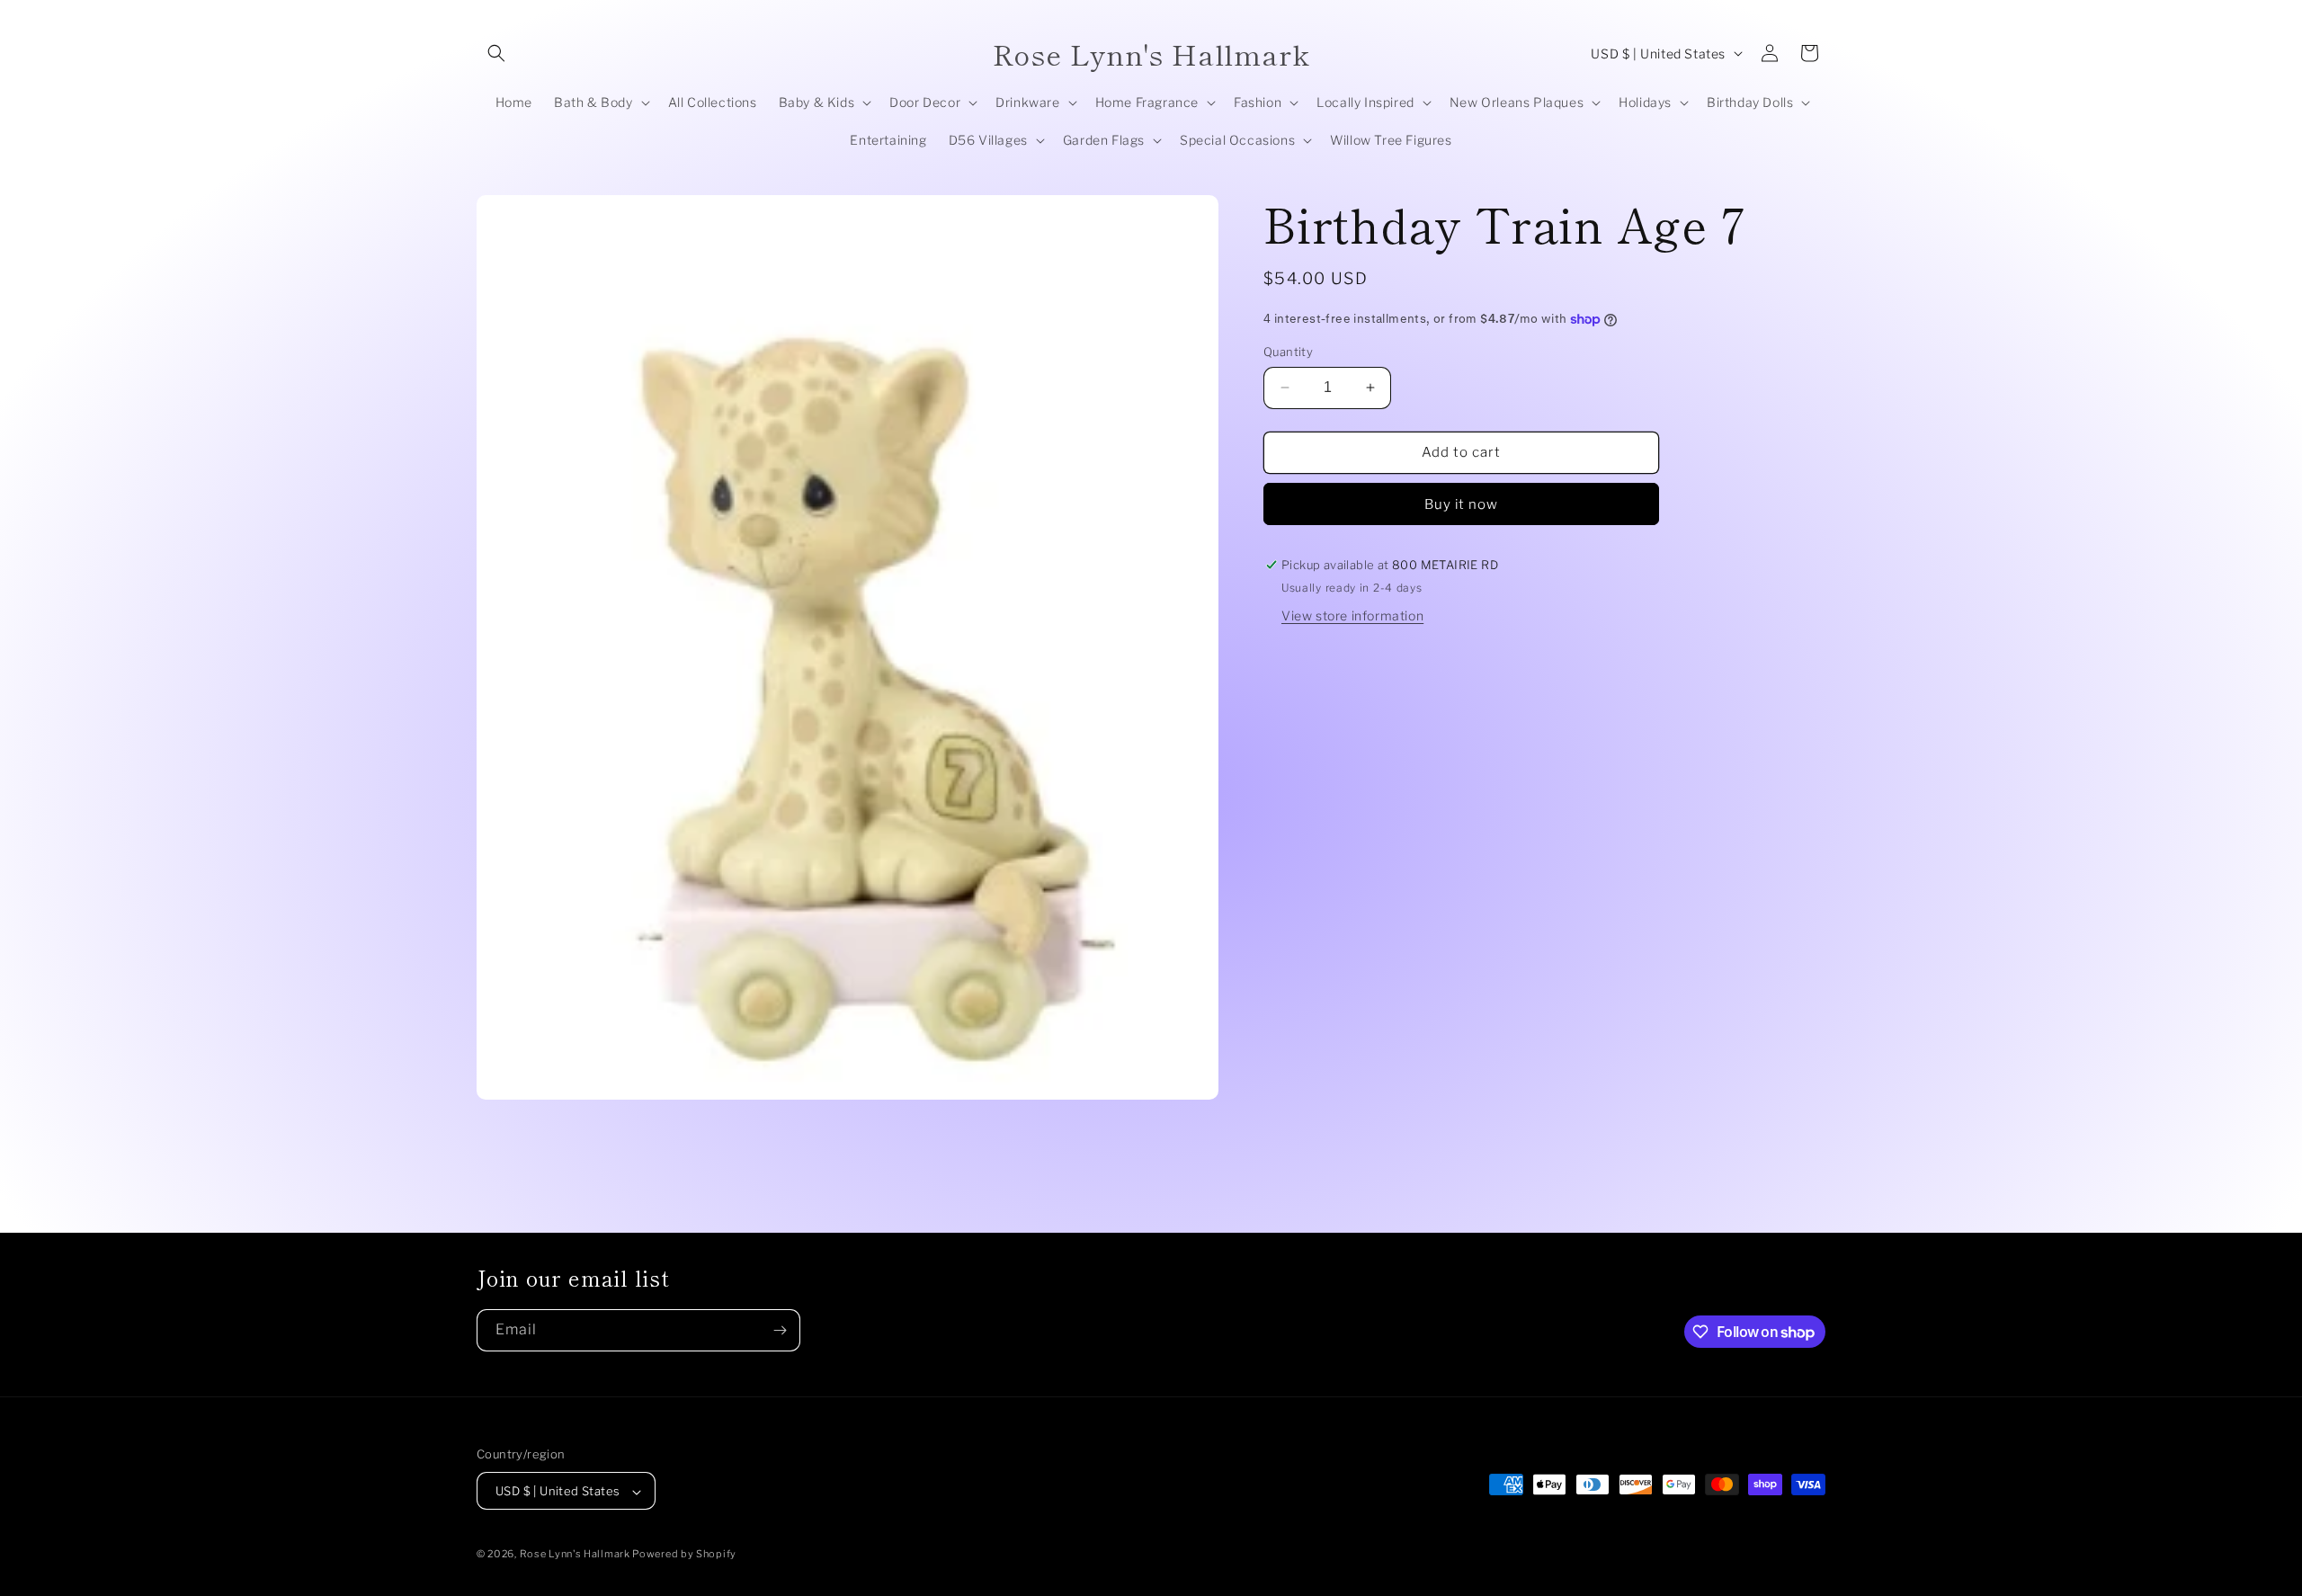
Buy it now (1461, 504)
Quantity (1288, 352)
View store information (1352, 615)
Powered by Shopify (684, 1555)
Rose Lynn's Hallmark (576, 1555)
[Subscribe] (780, 1330)
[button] (496, 53)
